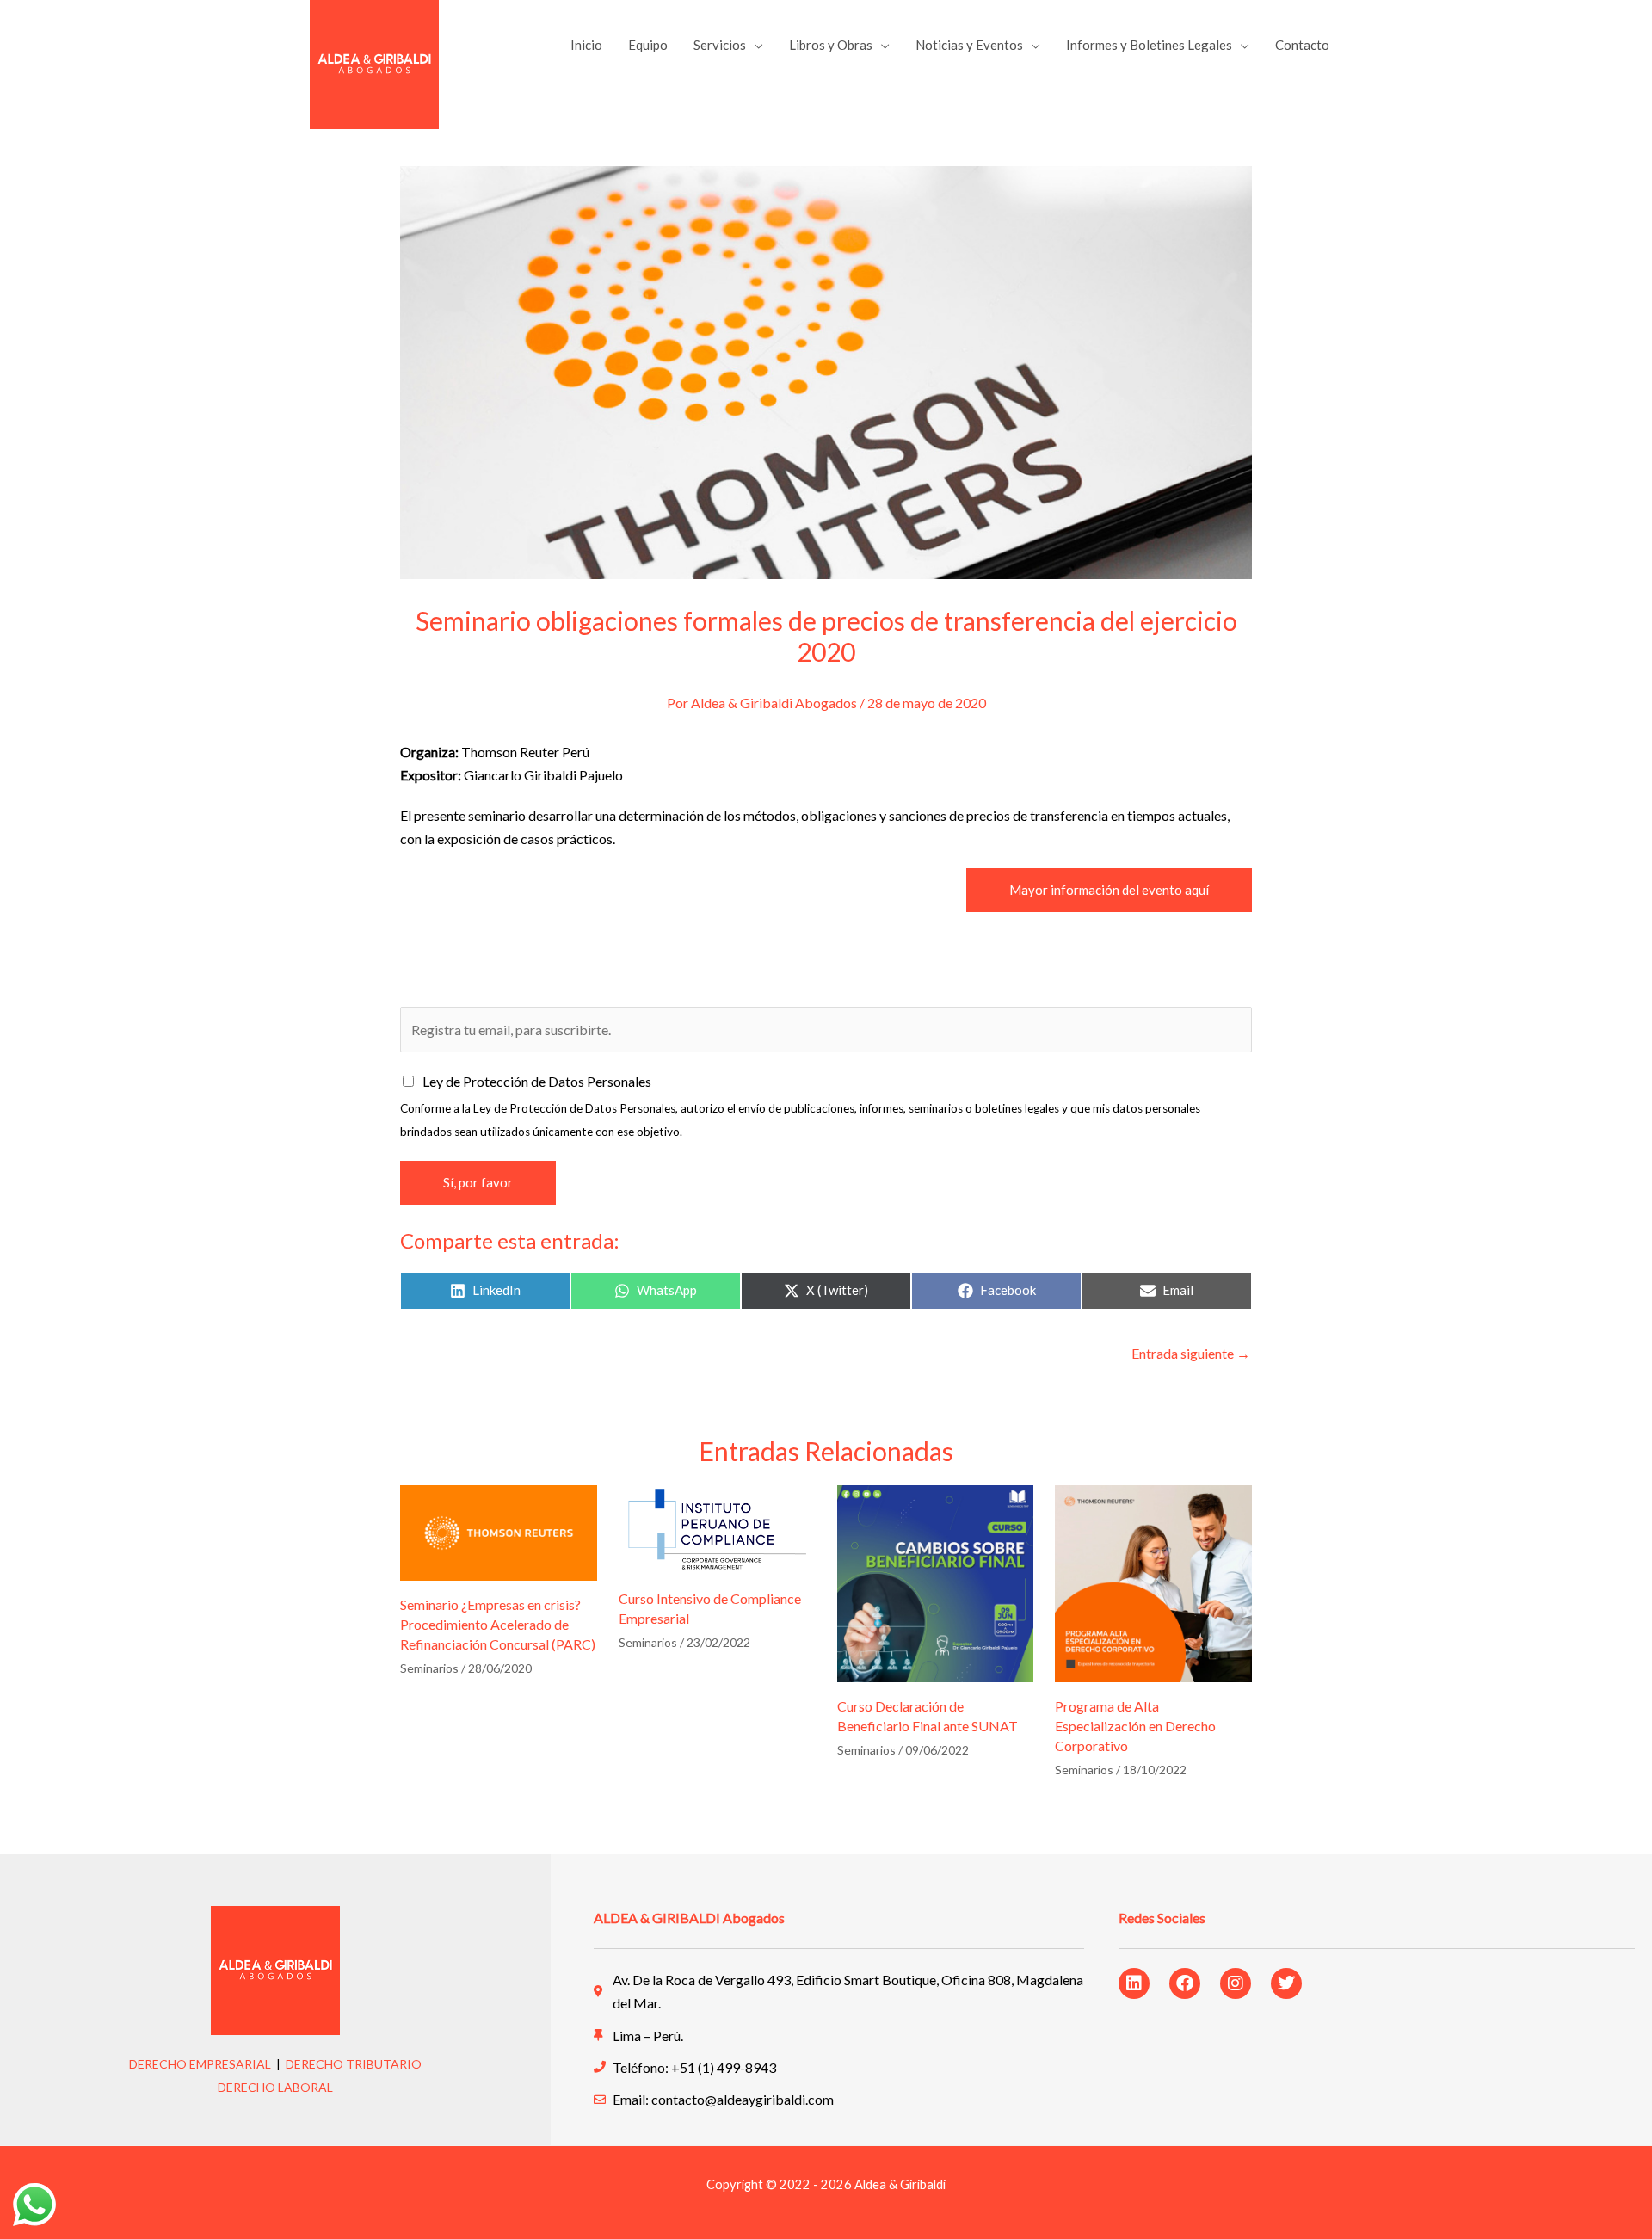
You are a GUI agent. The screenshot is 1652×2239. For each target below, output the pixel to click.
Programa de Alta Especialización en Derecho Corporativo (1135, 1726)
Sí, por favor (478, 1182)
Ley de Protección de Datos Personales (537, 1081)
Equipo (648, 45)
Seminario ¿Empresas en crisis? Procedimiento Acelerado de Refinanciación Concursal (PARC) (498, 1624)
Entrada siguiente (1191, 1353)
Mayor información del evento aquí (1109, 890)
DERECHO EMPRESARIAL (200, 2064)
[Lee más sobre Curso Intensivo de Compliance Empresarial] (717, 1528)
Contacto (1302, 45)
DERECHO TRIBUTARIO (354, 2064)
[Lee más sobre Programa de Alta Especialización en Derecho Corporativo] (1153, 1581)
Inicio (586, 45)
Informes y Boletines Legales (1149, 45)
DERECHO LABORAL (275, 2087)
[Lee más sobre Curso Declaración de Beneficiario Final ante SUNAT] (936, 1581)
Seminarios (429, 1668)
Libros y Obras (831, 45)
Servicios (720, 45)
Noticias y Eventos (969, 45)
